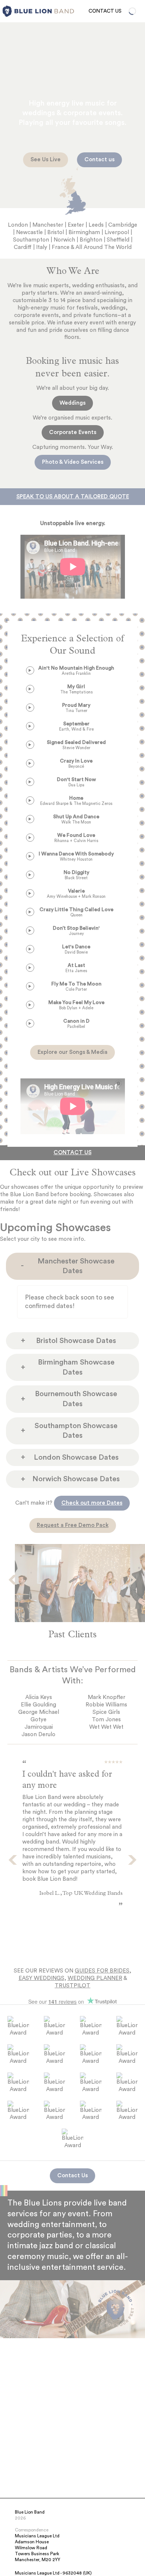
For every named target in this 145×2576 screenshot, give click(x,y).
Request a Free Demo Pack (73, 1525)
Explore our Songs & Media (72, 1052)
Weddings (72, 403)
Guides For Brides (102, 1971)
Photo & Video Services (73, 462)
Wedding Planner (95, 1978)
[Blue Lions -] (7, 11)
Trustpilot (72, 1986)
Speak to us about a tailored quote (73, 497)
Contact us (99, 160)
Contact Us (105, 11)
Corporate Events (73, 432)
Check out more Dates (92, 1503)
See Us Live (46, 160)
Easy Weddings (41, 1978)
